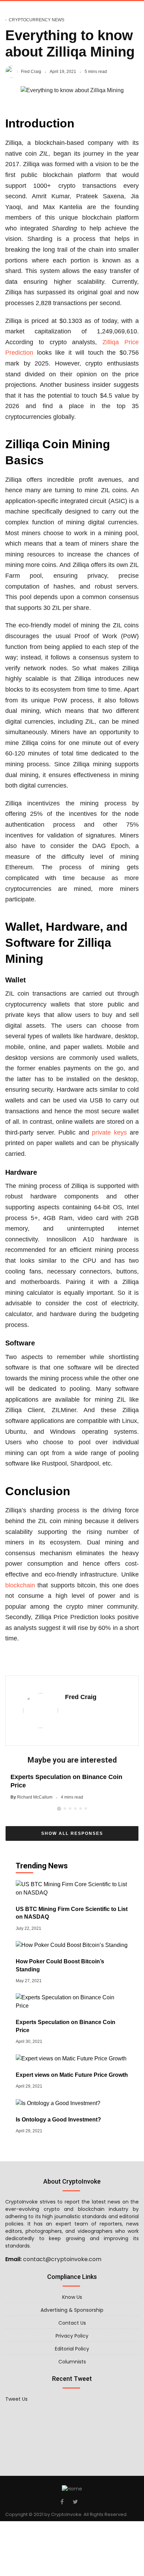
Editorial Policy (72, 2349)
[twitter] (75, 2502)
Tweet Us (16, 2399)
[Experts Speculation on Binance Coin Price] (72, 2001)
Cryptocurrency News (37, 20)
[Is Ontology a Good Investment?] (58, 2103)
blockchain (20, 1585)
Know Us (72, 2297)
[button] (59, 1809)
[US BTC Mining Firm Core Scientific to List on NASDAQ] (72, 1888)
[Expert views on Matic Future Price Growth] (71, 2058)
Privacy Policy (72, 2336)
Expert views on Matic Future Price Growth (72, 2075)
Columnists (72, 2362)
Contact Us (72, 2323)
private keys (109, 1132)
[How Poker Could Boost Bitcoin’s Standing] (72, 1945)
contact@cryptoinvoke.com (62, 2259)
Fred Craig (31, 72)
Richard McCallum (35, 1797)
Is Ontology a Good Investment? (58, 2120)
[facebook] (62, 2502)
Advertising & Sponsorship (72, 2310)
